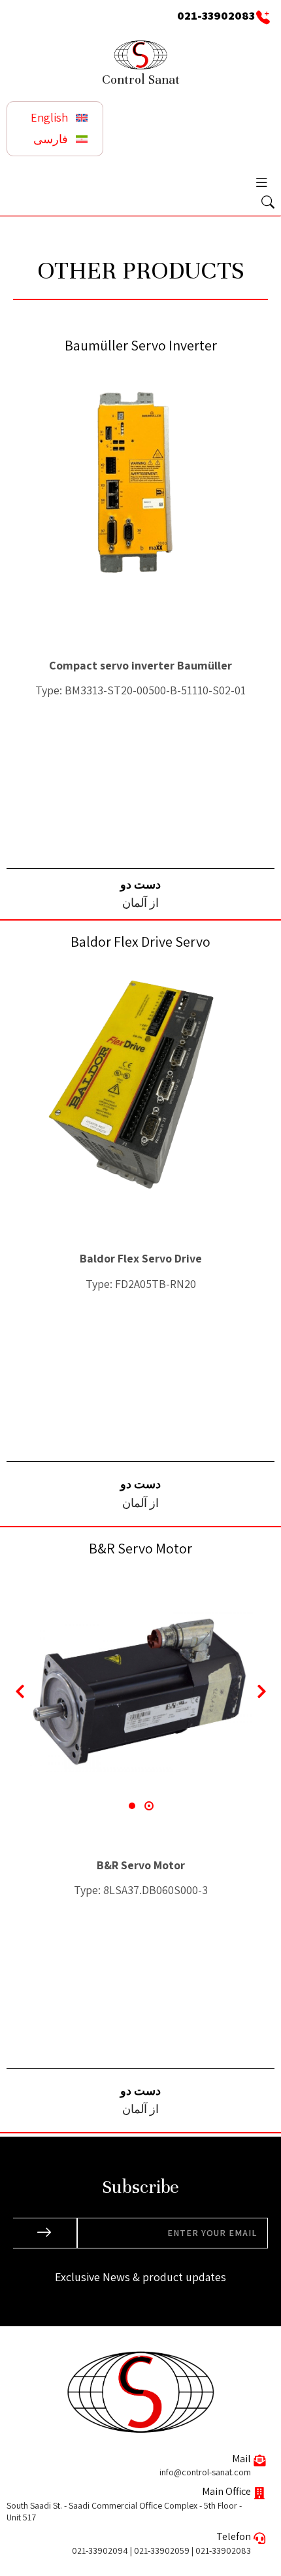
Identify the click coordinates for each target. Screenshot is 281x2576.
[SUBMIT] (45, 2233)
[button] (261, 182)
